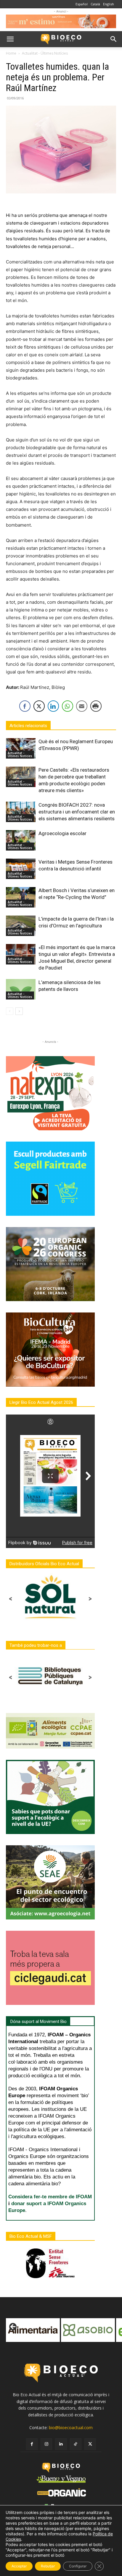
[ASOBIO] (34, 2330)
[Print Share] (96, 706)
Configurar (78, 2566)
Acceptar (19, 2566)
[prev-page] (10, 1011)
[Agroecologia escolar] (21, 840)
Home (11, 53)
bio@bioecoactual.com (71, 2428)
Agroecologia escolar (62, 833)
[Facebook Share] (25, 706)
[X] (90, 2444)
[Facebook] (32, 2444)
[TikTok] (76, 2444)
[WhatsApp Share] (68, 706)
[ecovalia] (89, 2330)
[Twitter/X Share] (39, 706)
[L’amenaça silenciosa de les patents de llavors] (21, 989)
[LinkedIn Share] (53, 706)
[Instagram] (46, 2444)
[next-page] (19, 1011)
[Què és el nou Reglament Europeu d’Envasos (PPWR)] (21, 748)
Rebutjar (48, 2566)
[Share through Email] (82, 706)
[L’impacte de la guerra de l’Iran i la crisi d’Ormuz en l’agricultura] (21, 926)
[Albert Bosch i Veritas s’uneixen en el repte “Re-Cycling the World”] (21, 897)
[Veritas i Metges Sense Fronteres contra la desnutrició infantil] (21, 869)
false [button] (13, 2327)
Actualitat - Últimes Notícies (45, 53)
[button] (10, 39)
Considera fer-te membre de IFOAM (50, 2197)
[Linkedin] (61, 2444)
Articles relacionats (28, 726)
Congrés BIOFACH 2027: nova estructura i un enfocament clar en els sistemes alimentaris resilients (77, 812)
